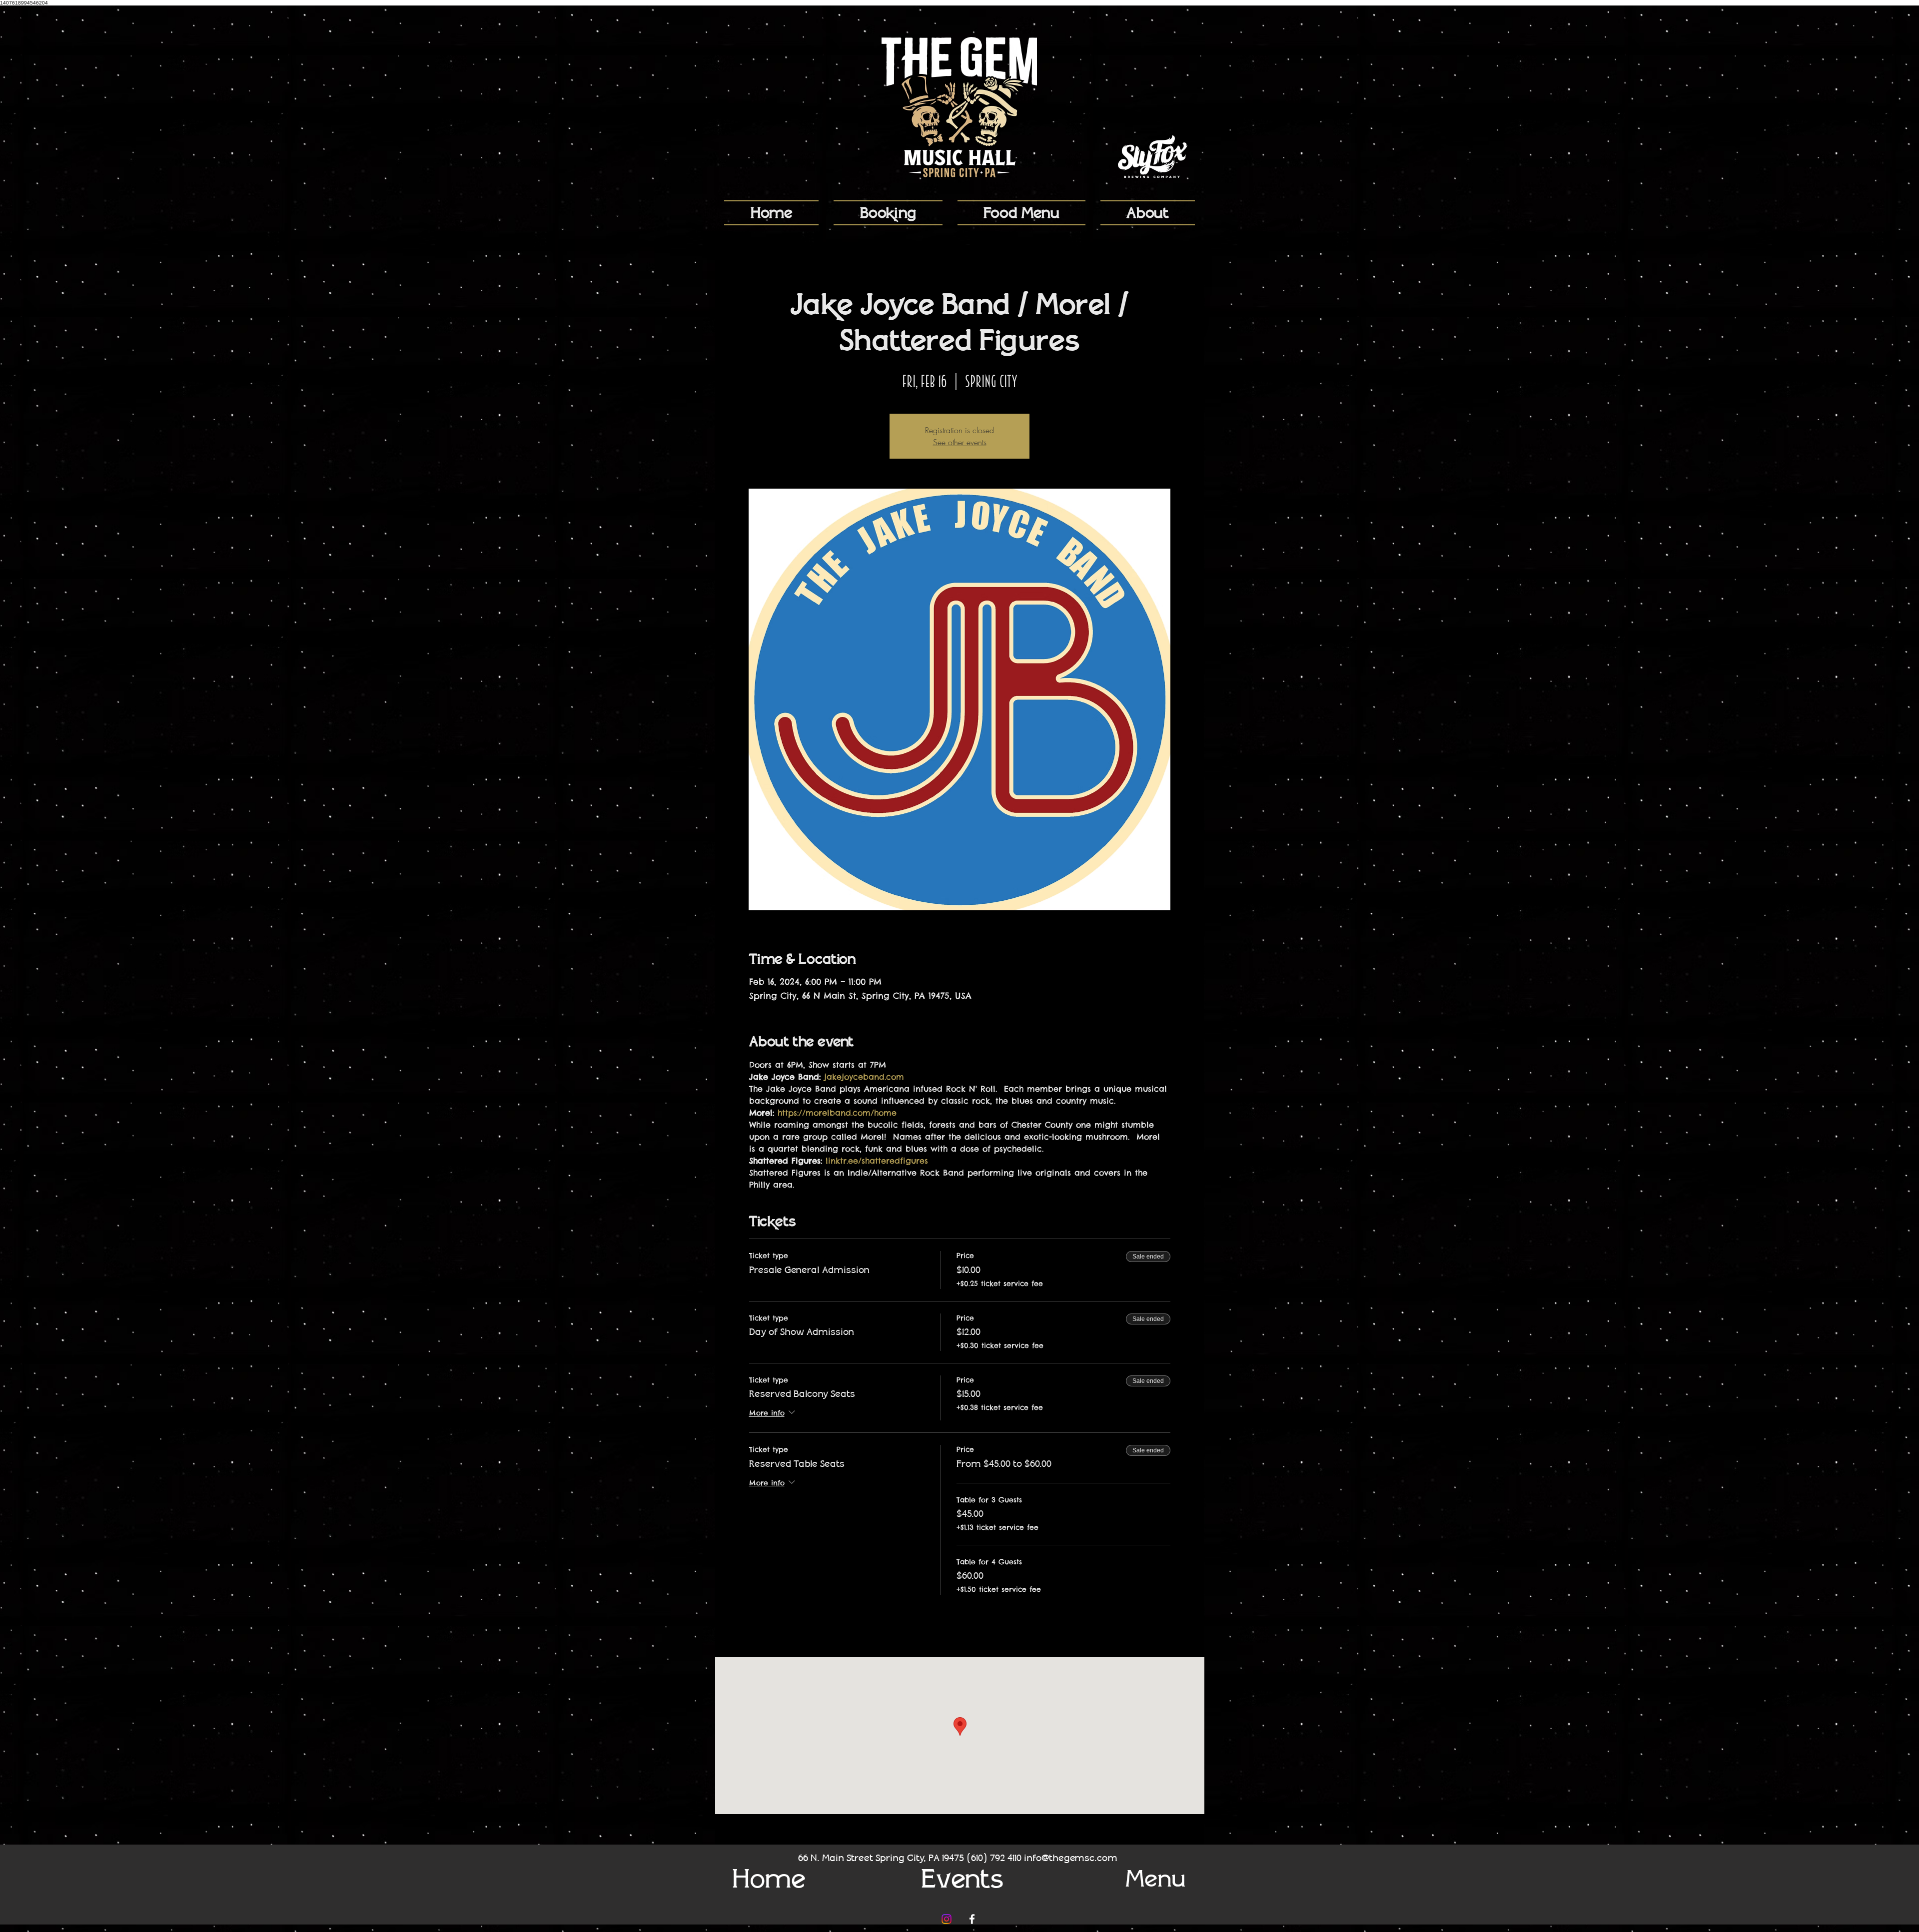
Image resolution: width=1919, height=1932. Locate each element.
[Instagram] (947, 1919)
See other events (960, 442)
